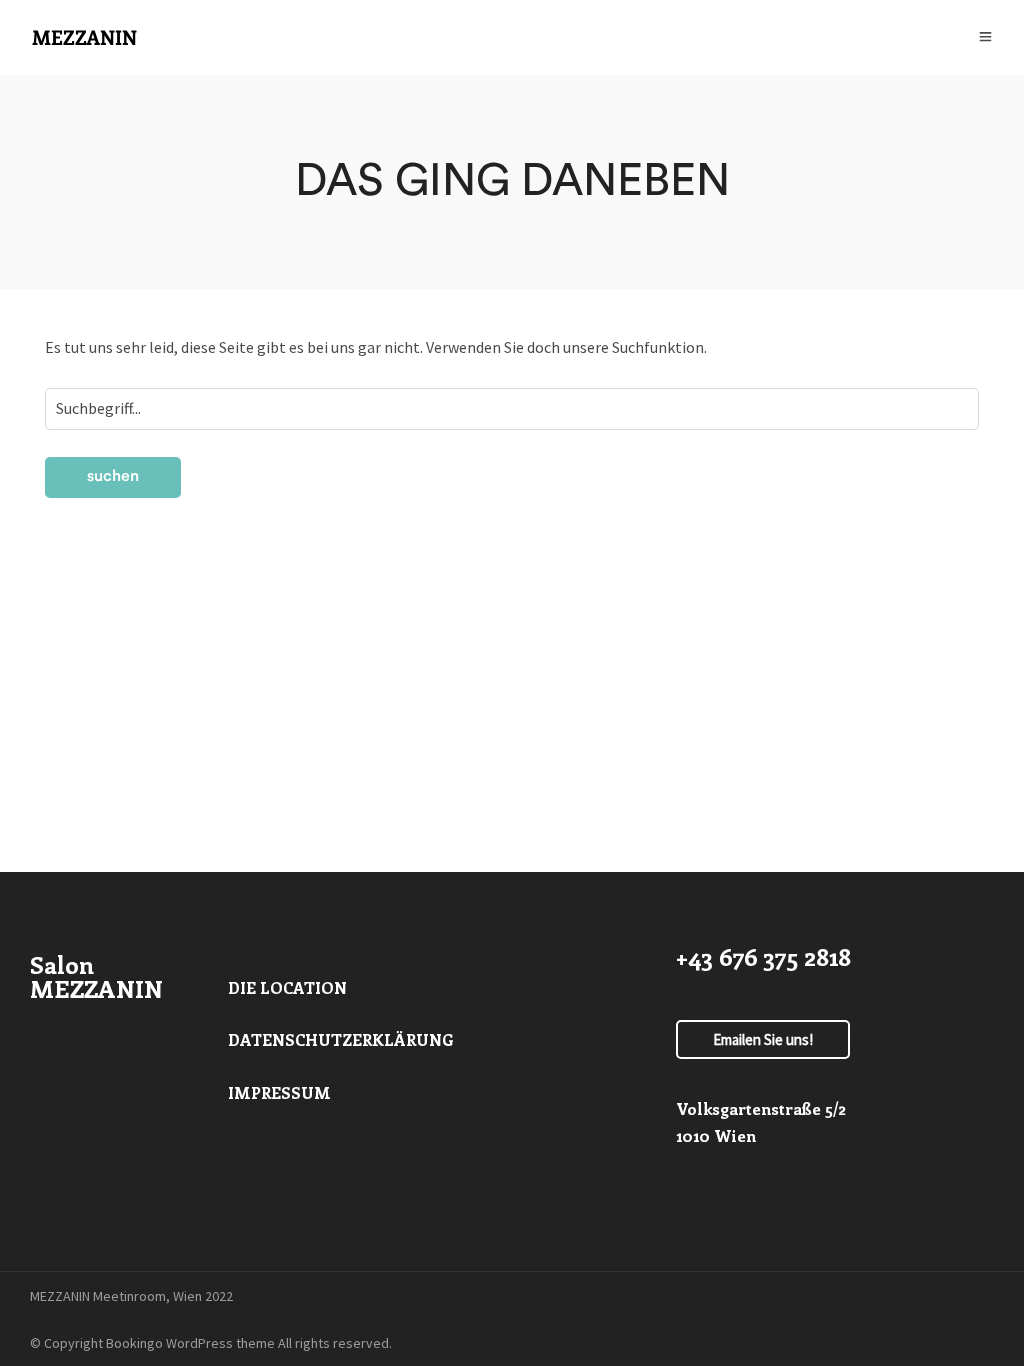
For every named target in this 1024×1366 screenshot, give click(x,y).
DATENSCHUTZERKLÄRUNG (341, 1039)
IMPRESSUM (279, 1092)
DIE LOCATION (287, 987)
